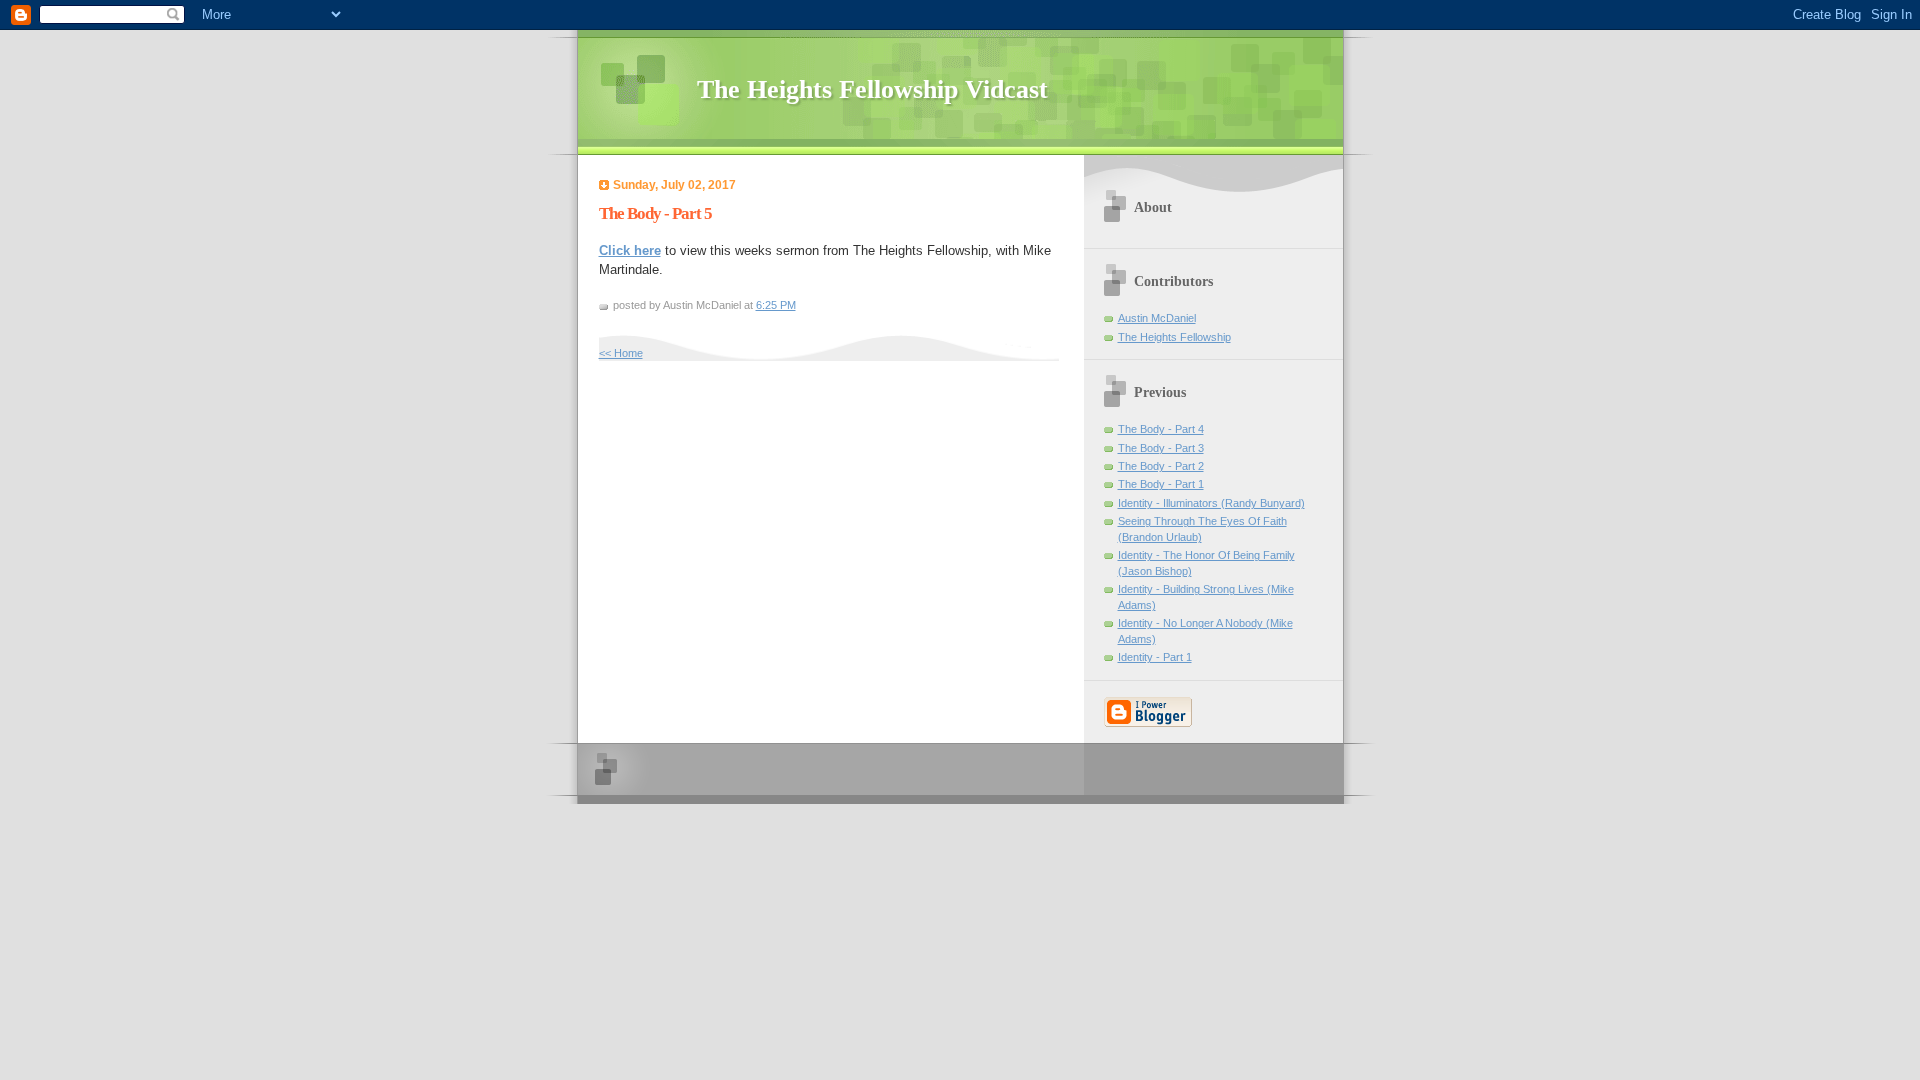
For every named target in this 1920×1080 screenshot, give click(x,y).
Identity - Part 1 (1155, 657)
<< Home (621, 353)
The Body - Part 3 (1161, 448)
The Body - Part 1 (1161, 484)
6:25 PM (776, 305)
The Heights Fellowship (1174, 337)
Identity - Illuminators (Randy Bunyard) (1211, 503)
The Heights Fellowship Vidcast (872, 89)
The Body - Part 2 (1161, 466)
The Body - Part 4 (1161, 429)
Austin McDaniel (1157, 318)
